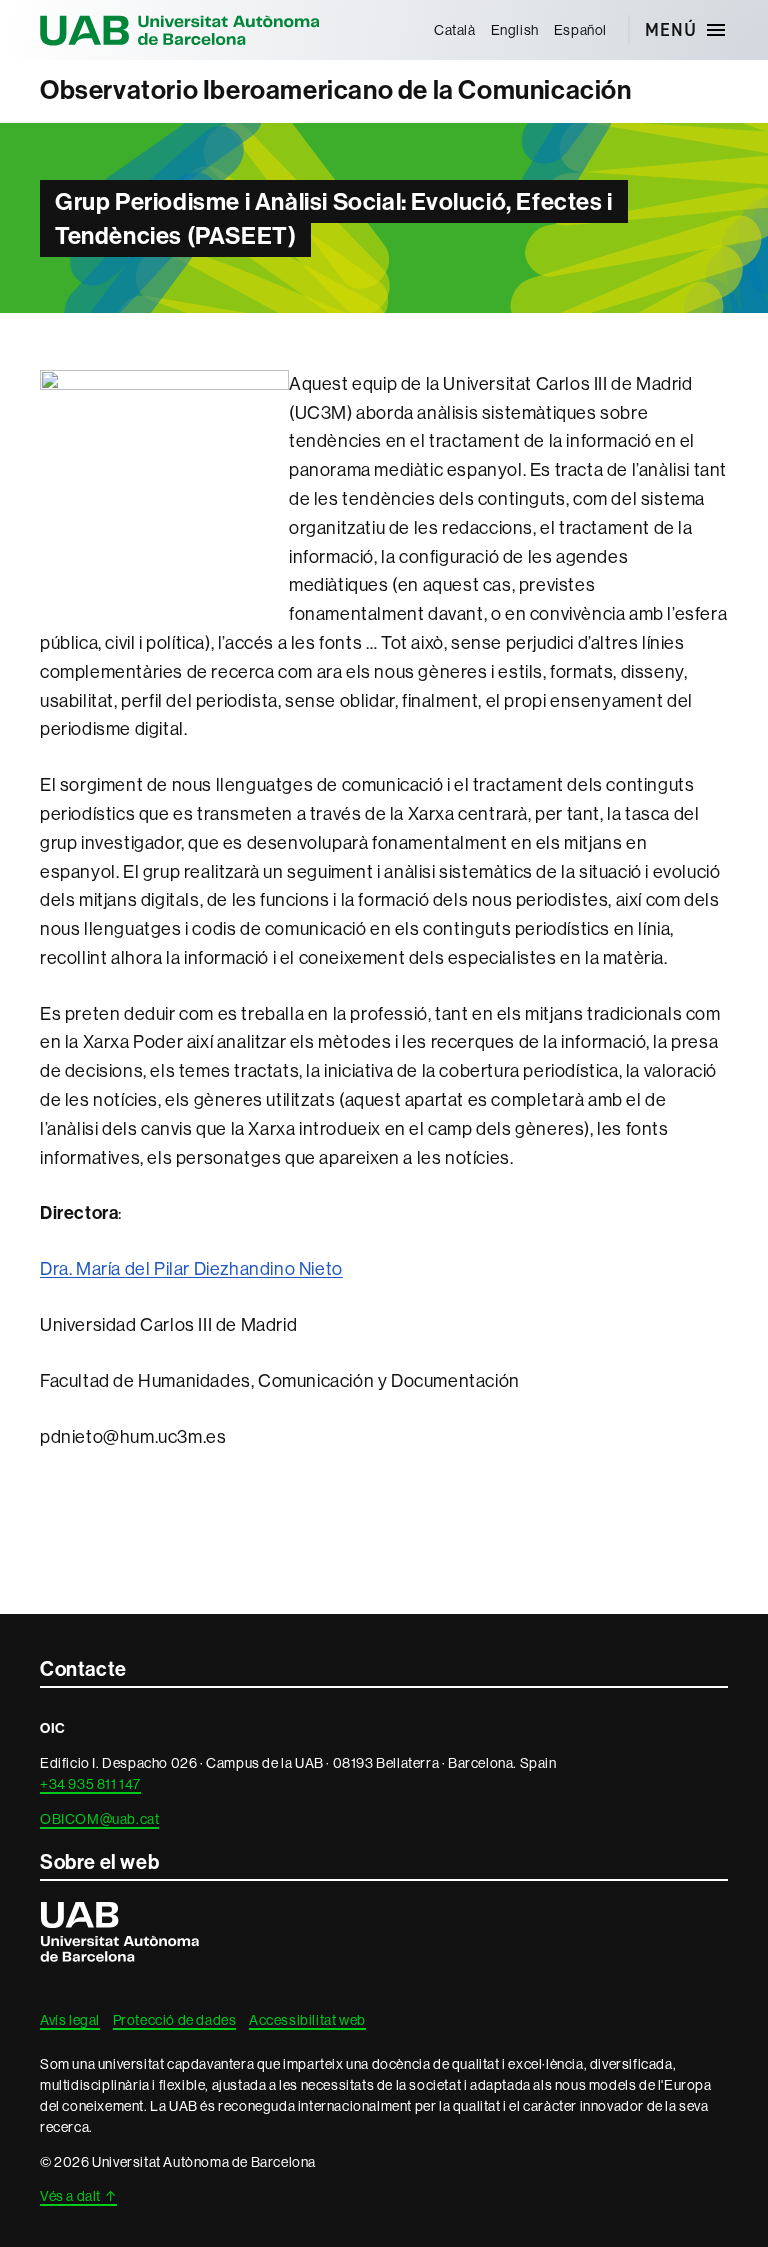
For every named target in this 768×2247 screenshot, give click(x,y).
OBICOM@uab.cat (99, 1819)
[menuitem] (454, 30)
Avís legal (70, 2020)
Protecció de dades (175, 2020)
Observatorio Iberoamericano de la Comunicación (336, 90)
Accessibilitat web (307, 2020)
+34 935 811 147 (90, 1784)
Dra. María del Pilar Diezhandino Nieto (191, 1269)
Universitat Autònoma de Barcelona (180, 30)
